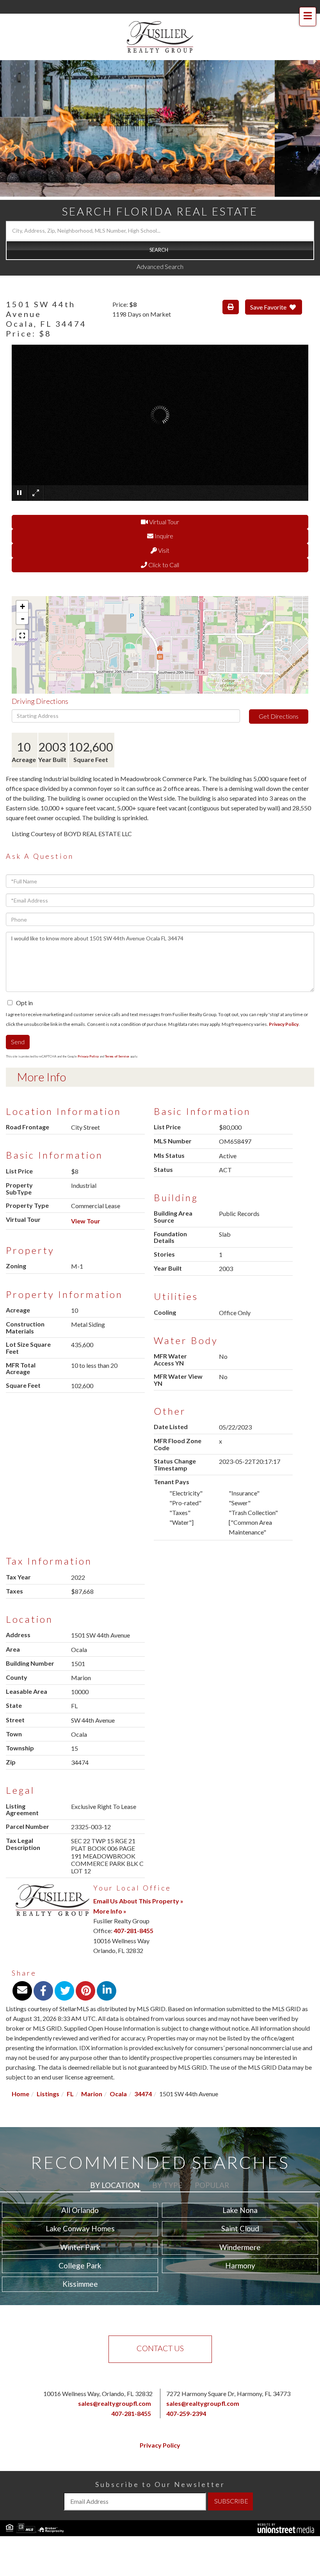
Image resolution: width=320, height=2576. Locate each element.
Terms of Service (117, 1056)
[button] (160, 250)
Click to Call (163, 565)
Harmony (240, 2265)
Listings (48, 2094)
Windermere (240, 2247)
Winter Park (80, 2247)
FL (70, 2094)
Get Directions (279, 716)
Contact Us (160, 2348)
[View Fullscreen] (22, 636)
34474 (143, 2094)
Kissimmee (80, 2284)
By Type (167, 2185)
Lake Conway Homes (80, 2228)
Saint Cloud (240, 2228)
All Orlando (80, 2210)
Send (18, 1042)
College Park (80, 2265)
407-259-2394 (186, 2413)
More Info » (110, 1911)
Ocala (118, 2094)
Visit (163, 550)
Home (20, 2094)
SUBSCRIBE (231, 2501)
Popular (212, 2185)
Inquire (163, 536)
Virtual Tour (164, 522)
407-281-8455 (133, 1931)
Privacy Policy (284, 1024)
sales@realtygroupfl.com (115, 2403)
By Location (115, 2185)
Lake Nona (240, 2210)
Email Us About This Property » (138, 1901)
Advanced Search (160, 266)
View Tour (86, 1221)
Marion (92, 2094)
